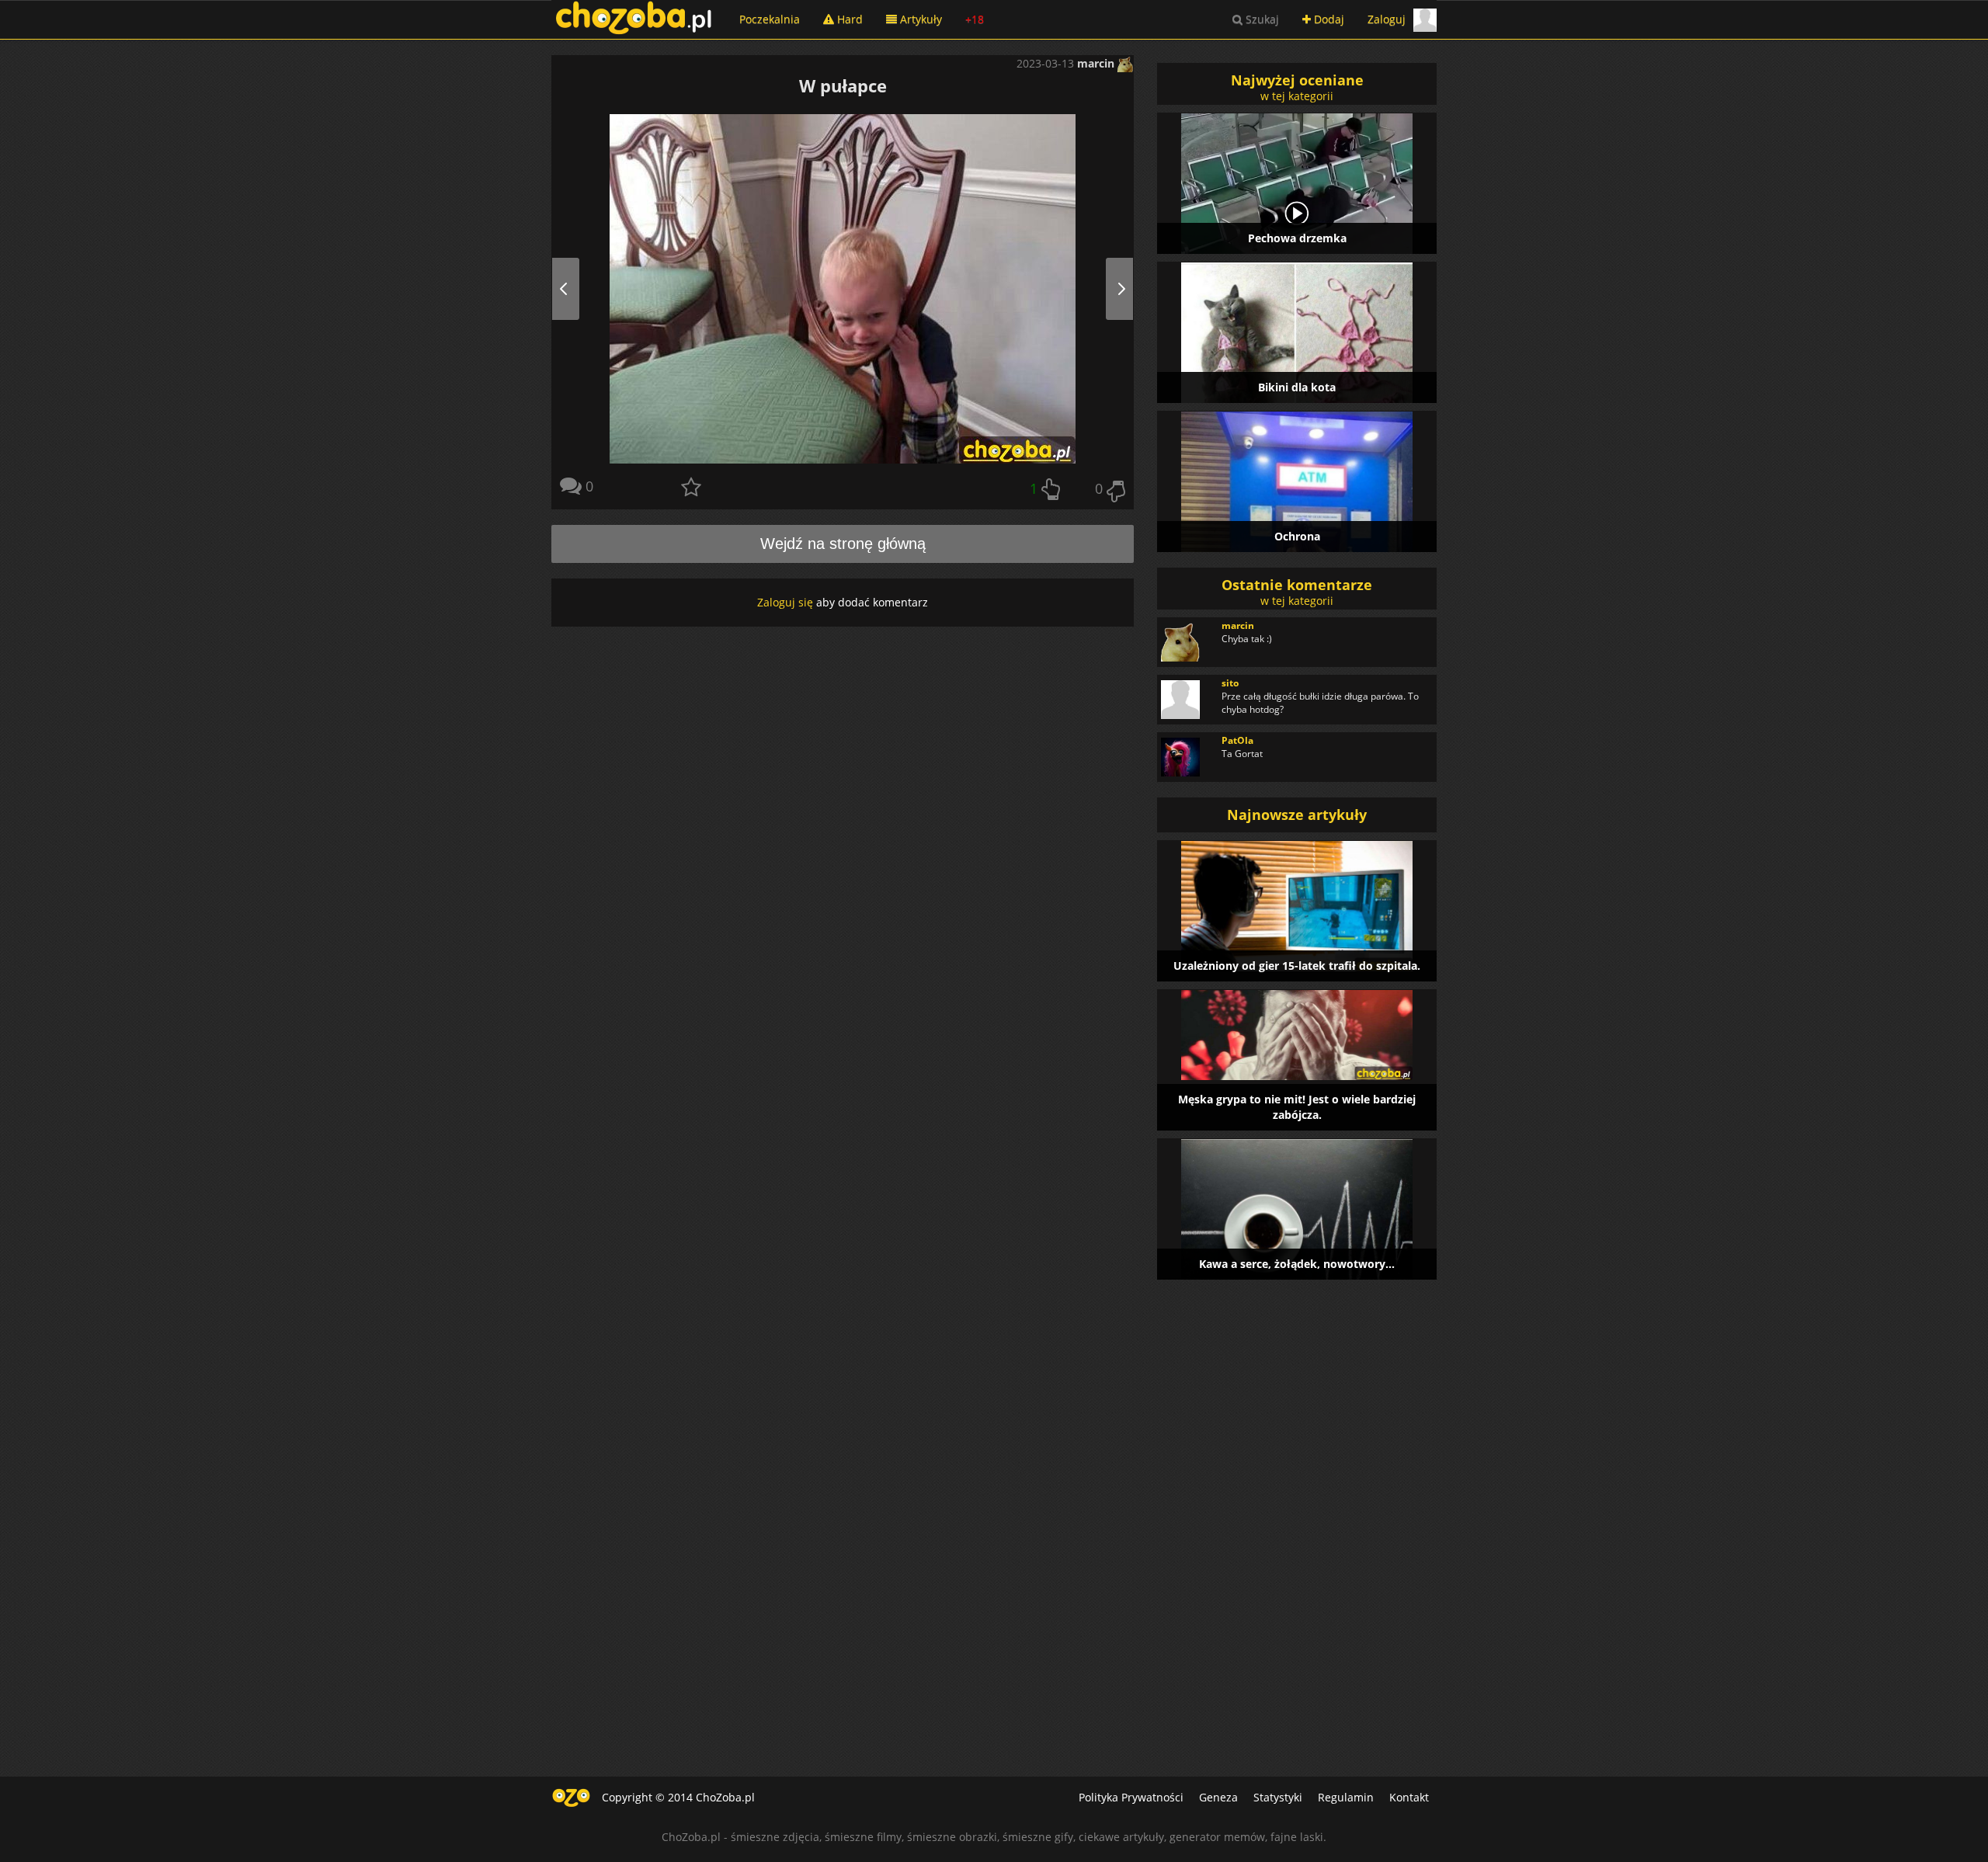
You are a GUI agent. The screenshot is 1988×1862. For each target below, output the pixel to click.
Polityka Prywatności (1131, 1797)
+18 (975, 19)
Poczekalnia (770, 19)
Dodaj (1328, 19)
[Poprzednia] (581, 289)
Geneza (1218, 1797)
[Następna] (1104, 289)
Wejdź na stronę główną (843, 544)
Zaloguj (1387, 19)
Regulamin (1346, 1797)
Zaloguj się (785, 602)
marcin (1097, 63)
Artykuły (919, 19)
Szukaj (1261, 19)
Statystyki (1278, 1797)
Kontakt (1409, 1797)
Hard (848, 19)
